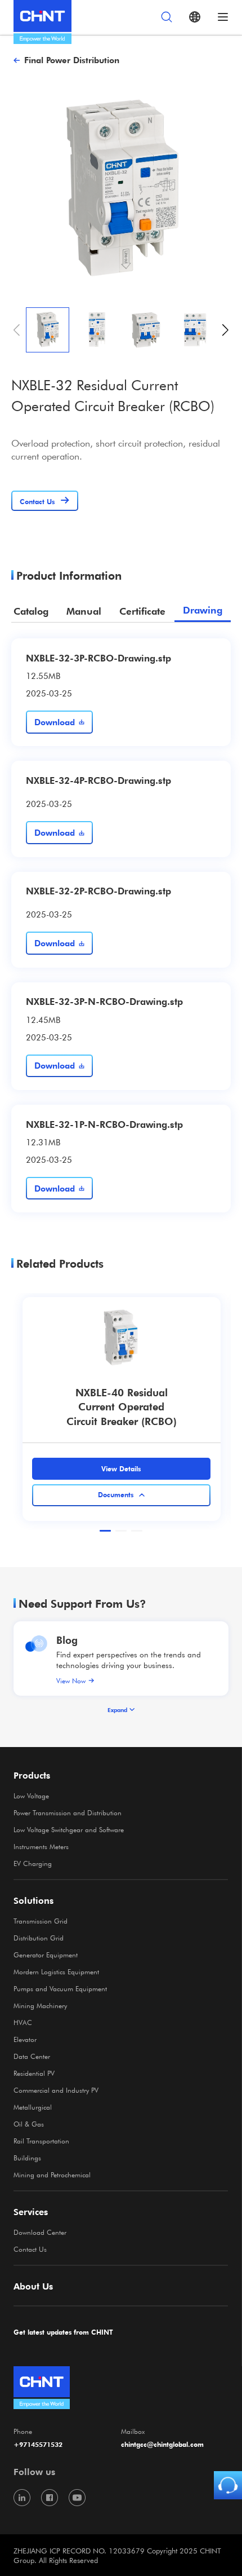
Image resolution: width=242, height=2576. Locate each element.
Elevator (25, 2039)
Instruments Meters (41, 1846)
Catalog (31, 611)
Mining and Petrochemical (52, 2174)
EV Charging (33, 1863)
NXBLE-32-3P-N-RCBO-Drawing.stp (104, 1001)
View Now (71, 1680)
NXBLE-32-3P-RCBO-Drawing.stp (98, 658)
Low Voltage (31, 1796)
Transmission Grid (41, 1921)
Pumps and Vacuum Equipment (60, 1988)
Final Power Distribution (72, 60)
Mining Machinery (40, 2005)
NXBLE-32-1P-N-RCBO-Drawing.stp (104, 1124)
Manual (84, 611)
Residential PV (34, 2073)
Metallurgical (33, 2107)
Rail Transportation (41, 2141)
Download (55, 722)
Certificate (142, 611)
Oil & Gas (29, 2124)
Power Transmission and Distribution (68, 1812)
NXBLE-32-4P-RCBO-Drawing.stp (98, 780)
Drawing (203, 610)
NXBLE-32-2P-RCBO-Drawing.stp (98, 890)
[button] (225, 330)
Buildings (27, 2158)
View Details (121, 1468)
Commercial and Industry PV (56, 2090)
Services (31, 2212)
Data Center (32, 2056)
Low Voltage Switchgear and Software (69, 1829)
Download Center (40, 2232)
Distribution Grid (39, 1938)
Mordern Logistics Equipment (56, 1971)
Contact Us (30, 2249)
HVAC (23, 2022)
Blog (67, 1640)
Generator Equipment (46, 1955)
